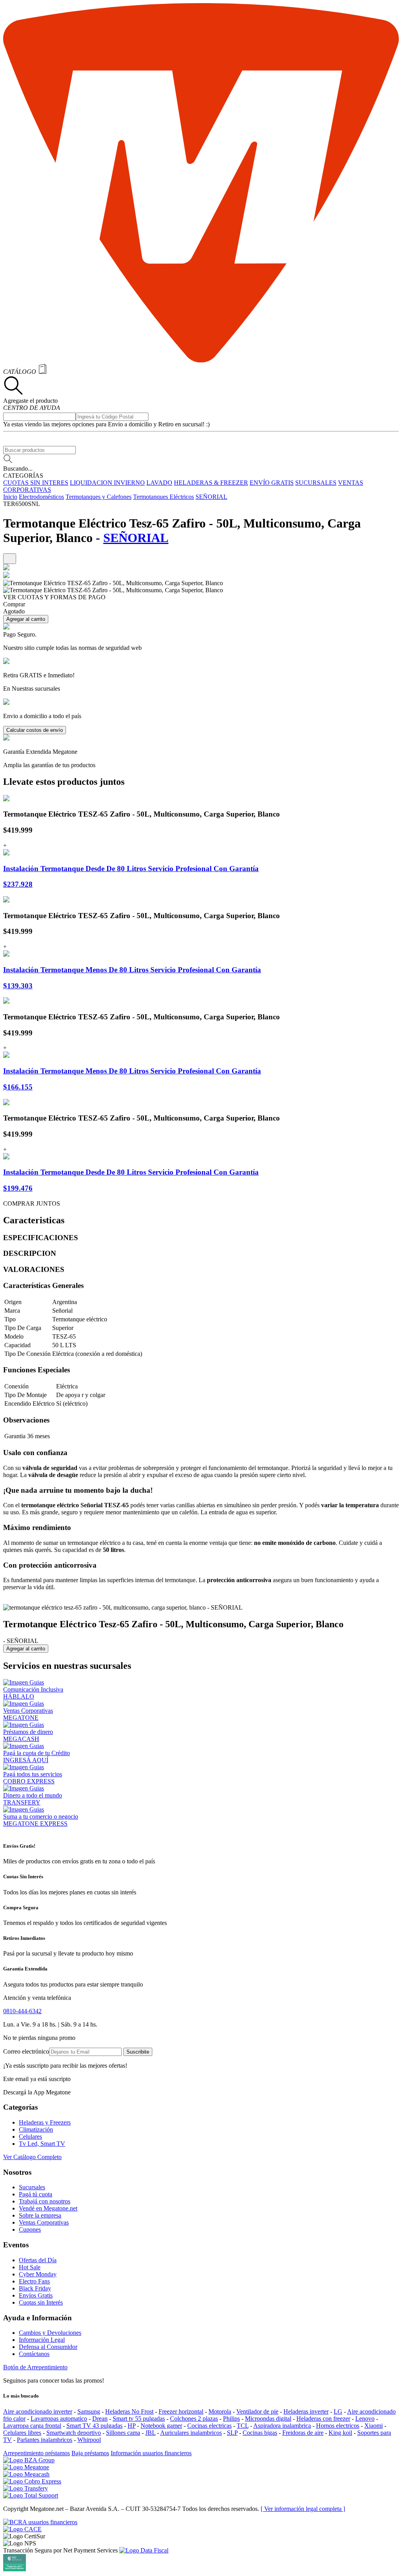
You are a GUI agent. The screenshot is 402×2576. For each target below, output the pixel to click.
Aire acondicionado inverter (38, 2411)
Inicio (10, 497)
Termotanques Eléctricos (164, 497)
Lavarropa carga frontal (32, 2426)
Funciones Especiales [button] (37, 1370)
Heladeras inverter (306, 2411)
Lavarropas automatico (59, 2419)
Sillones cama (123, 2433)
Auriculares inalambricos (191, 2433)
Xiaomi (374, 2426)
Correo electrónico (26, 2051)
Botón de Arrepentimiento (35, 2367)
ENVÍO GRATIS (272, 483)
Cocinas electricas (209, 2426)
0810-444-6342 (22, 2011)
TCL (243, 2426)
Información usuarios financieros (151, 2453)
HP (132, 2426)
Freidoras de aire (303, 2433)
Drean (100, 2419)
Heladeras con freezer (323, 2419)
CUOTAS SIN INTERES (36, 483)
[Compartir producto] (10, 559)
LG (338, 2411)
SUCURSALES (316, 483)
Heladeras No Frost (129, 2411)
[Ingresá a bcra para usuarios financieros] (40, 2522)
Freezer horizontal (181, 2411)
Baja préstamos (90, 2453)
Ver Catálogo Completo (32, 2157)
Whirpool (89, 2440)
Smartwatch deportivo (74, 2433)
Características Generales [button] (43, 1285)
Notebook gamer (161, 2426)
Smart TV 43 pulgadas (94, 2426)
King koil (340, 2433)
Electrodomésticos (41, 497)
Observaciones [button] (26, 1420)
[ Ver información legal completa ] (303, 2509)
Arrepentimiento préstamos (37, 2453)
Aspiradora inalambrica (282, 2426)
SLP (232, 2433)
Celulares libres (22, 2433)
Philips (231, 2419)
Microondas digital (268, 2419)
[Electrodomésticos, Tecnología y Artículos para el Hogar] (201, 360)
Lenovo (365, 2419)
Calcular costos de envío (35, 730)
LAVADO (159, 483)
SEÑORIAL (211, 497)
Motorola (220, 2411)
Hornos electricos (338, 2426)
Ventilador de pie (257, 2411)
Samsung (89, 2411)
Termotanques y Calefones (99, 497)
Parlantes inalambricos (45, 2440)
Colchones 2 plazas (194, 2419)
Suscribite (138, 2052)
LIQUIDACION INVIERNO (107, 483)
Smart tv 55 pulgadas (139, 2419)
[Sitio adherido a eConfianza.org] (22, 2529)
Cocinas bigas (260, 2433)
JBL (150, 2433)
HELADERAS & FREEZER (211, 483)
